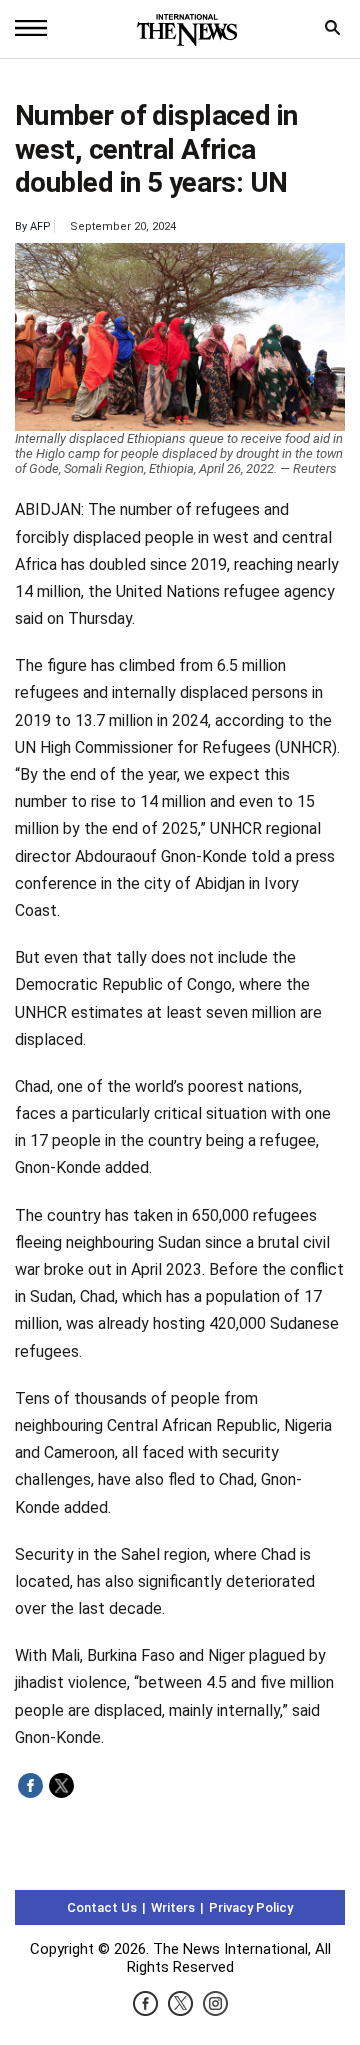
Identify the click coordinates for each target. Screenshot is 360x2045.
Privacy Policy (251, 1907)
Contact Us (102, 1907)
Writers (173, 1907)
